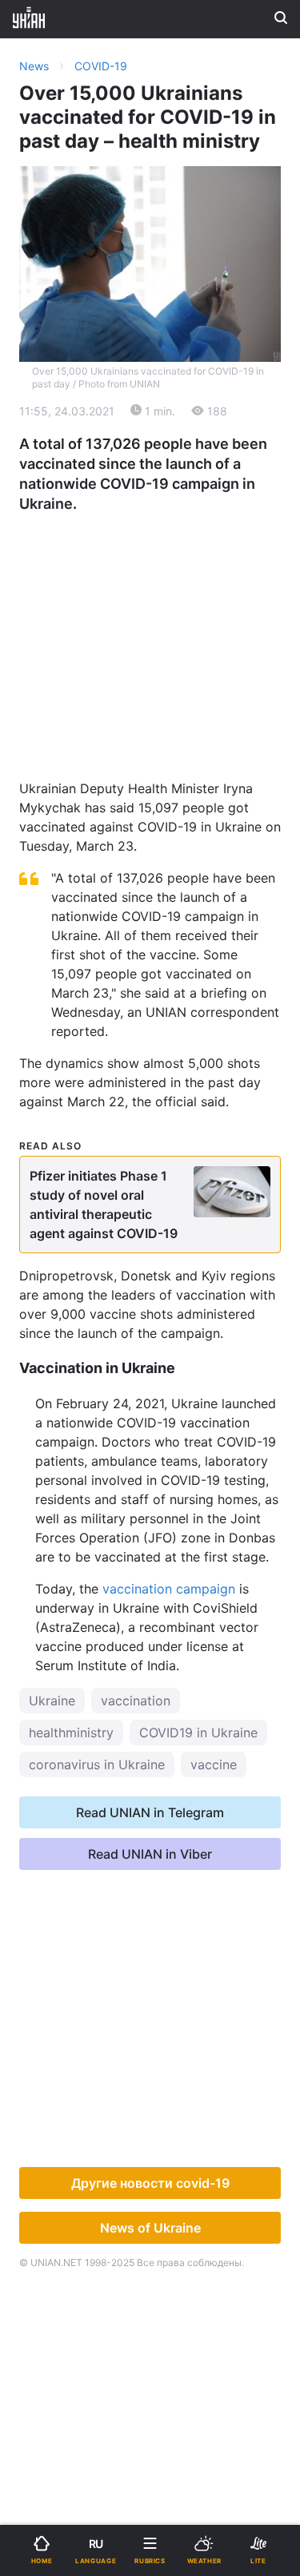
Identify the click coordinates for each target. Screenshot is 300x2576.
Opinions (187, 447)
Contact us (194, 488)
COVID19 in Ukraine (198, 1733)
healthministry (71, 1733)
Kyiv (41, 405)
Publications (65, 447)
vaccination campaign (169, 1589)
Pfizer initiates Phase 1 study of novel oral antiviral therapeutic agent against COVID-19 (104, 1205)
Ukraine (52, 1701)
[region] (150, 626)
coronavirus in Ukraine (97, 1764)
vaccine (214, 1764)
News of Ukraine (150, 2228)
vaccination (136, 1701)
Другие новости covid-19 (150, 2183)
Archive (52, 488)
